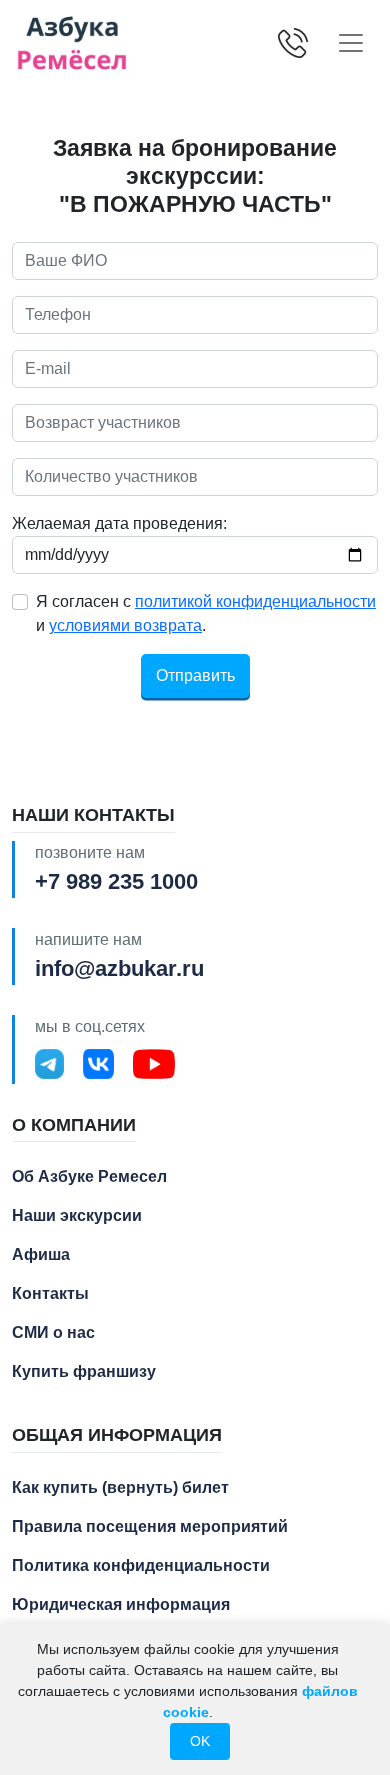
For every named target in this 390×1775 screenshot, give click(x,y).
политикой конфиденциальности (255, 601)
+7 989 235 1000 (116, 881)
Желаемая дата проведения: (119, 523)
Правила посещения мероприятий (150, 1526)
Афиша (41, 1254)
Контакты (50, 1293)
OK (200, 1741)
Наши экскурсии (77, 1215)
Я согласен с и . (206, 613)
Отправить (195, 675)
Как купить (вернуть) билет (120, 1487)
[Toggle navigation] (351, 43)
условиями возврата (125, 625)
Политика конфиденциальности (141, 1565)
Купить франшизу (84, 1371)
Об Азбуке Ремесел (89, 1176)
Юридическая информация (121, 1604)
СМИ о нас (53, 1332)
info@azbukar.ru (119, 968)
